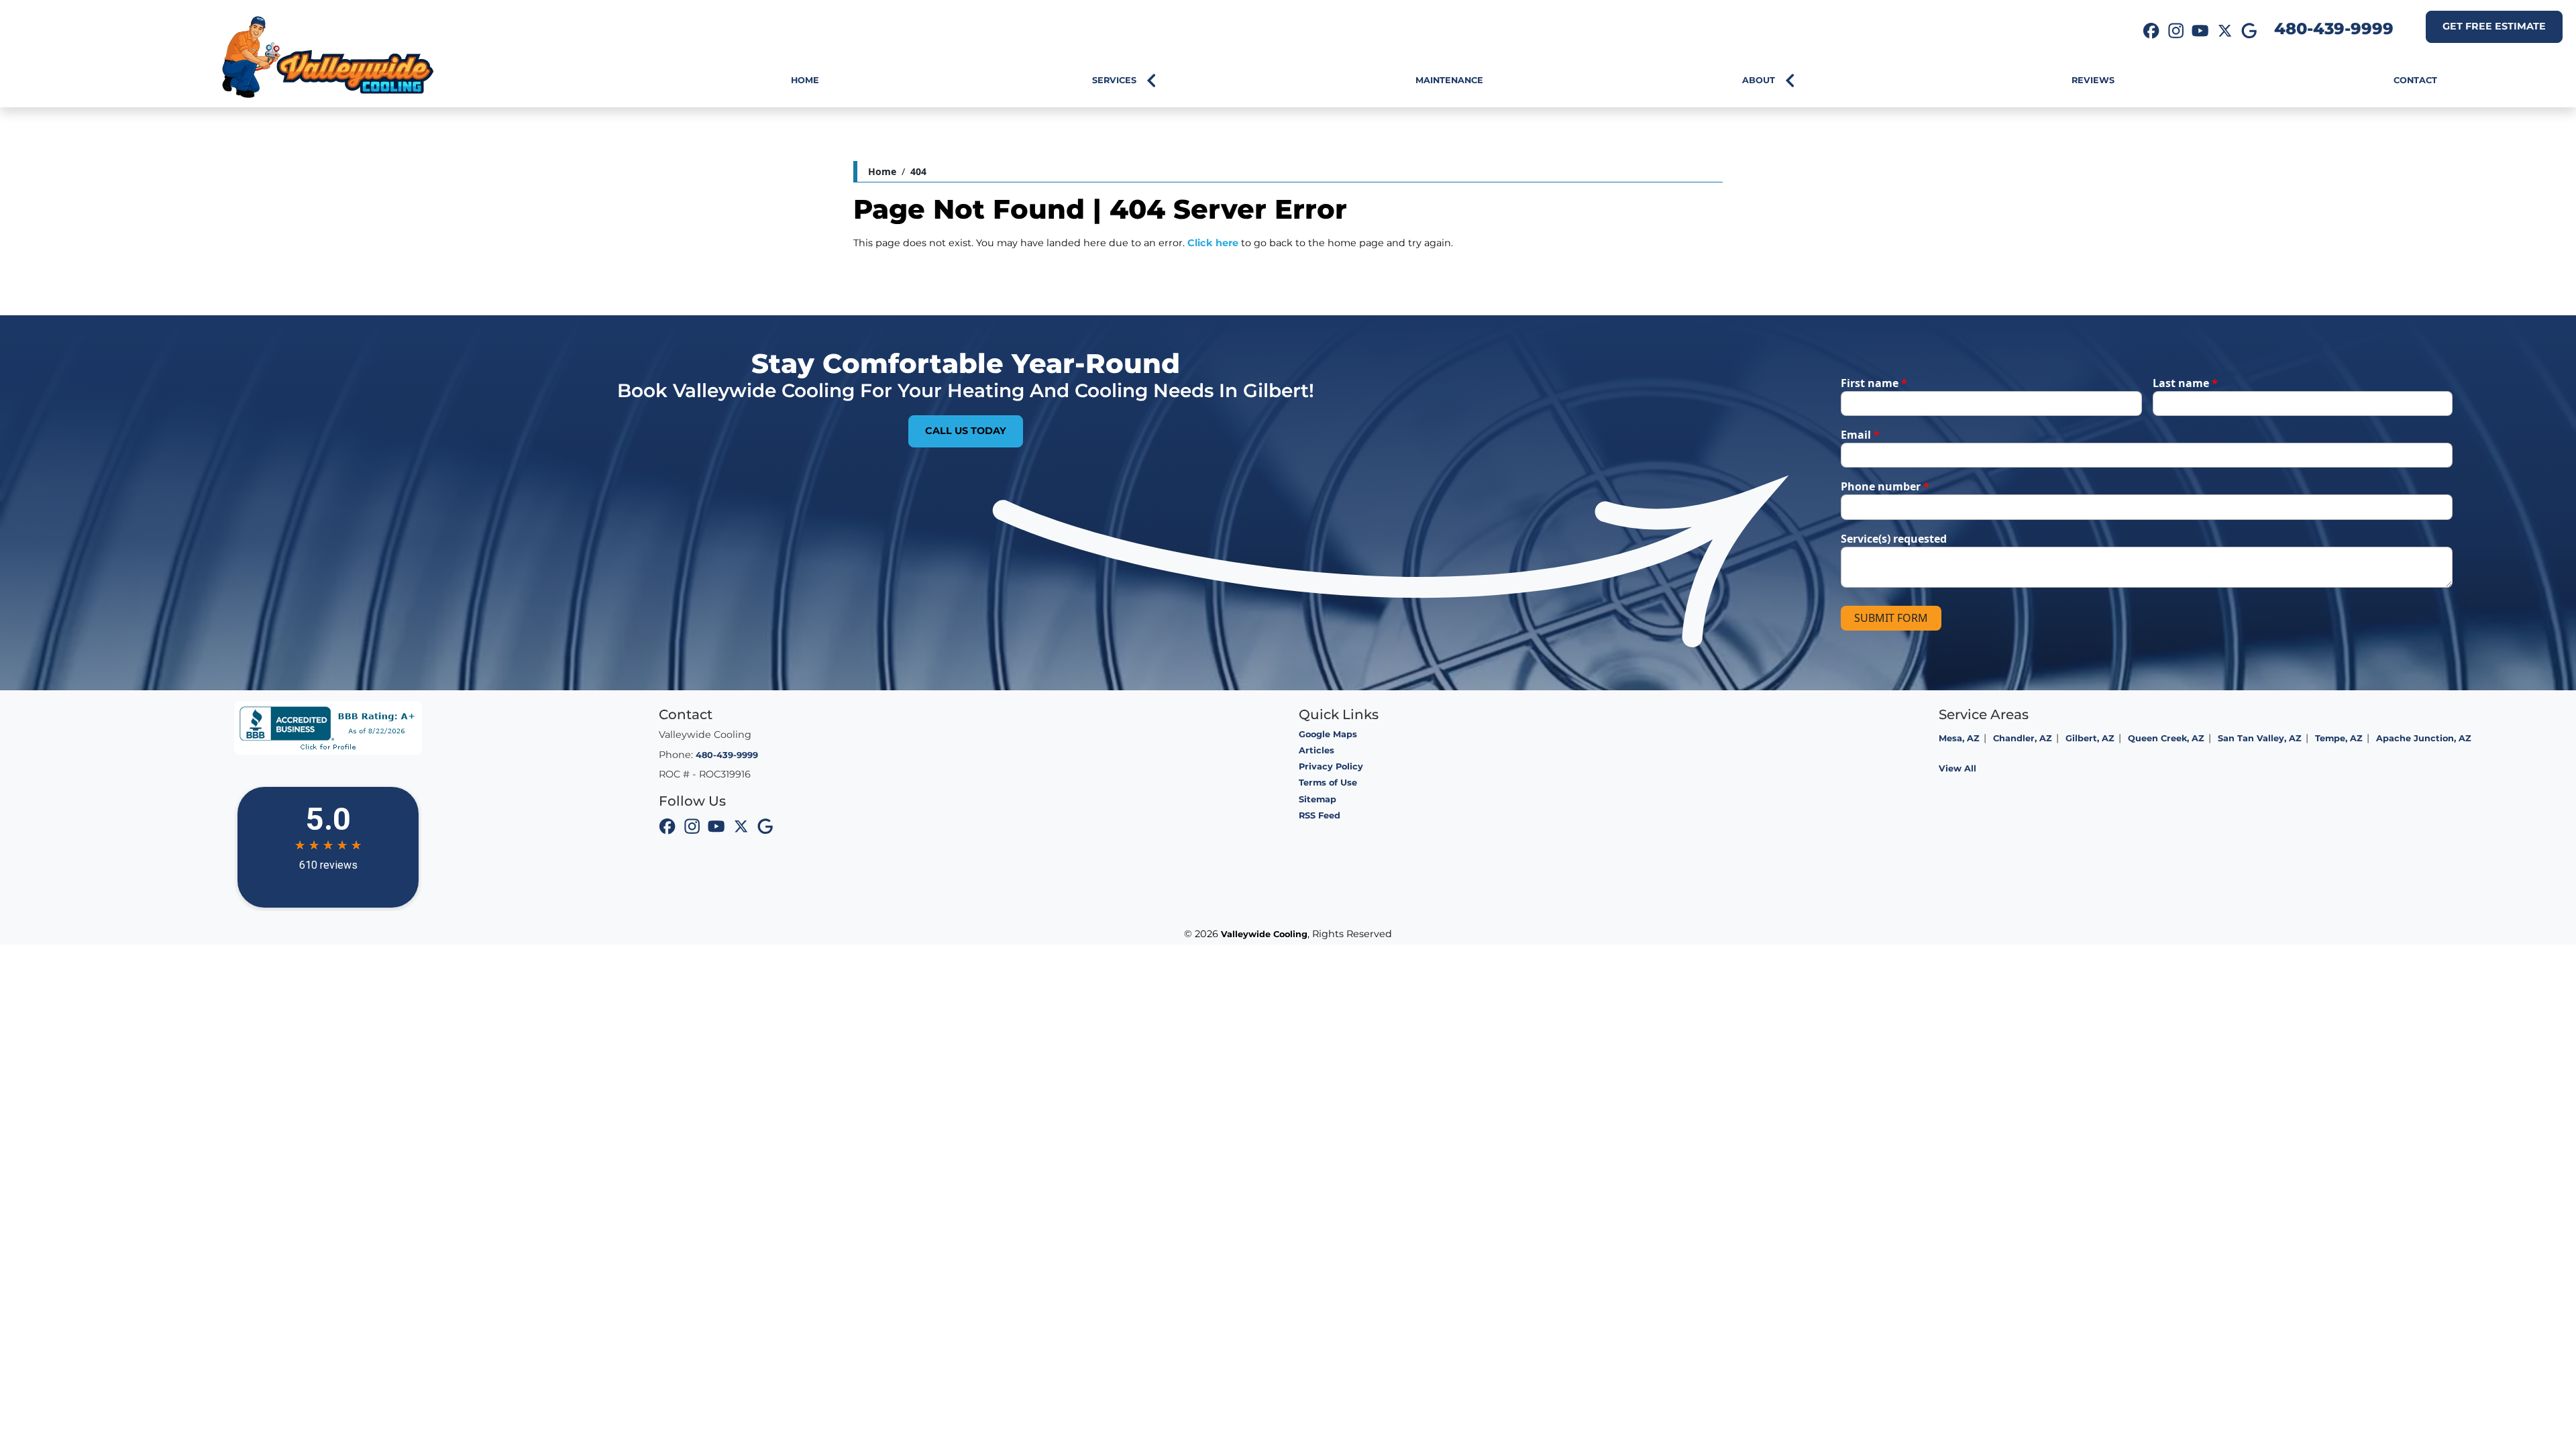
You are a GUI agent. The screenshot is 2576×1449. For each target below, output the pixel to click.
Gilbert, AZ (2090, 738)
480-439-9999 (2334, 29)
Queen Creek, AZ (2166, 738)
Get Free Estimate (2494, 26)
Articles (1317, 750)
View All (1957, 768)
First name (1874, 383)
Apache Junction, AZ (2424, 738)
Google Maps (1328, 734)
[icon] (2151, 32)
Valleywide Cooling (1264, 934)
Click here (1213, 243)
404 (918, 171)
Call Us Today (966, 431)
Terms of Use (1328, 783)
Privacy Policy (1331, 766)
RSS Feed (1320, 815)
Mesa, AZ (1959, 738)
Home (882, 171)
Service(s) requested (1894, 539)
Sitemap (1318, 799)
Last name (2185, 383)
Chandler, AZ (2023, 738)
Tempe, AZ (2339, 738)
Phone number (1885, 486)
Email (1860, 435)
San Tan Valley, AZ (2260, 738)
